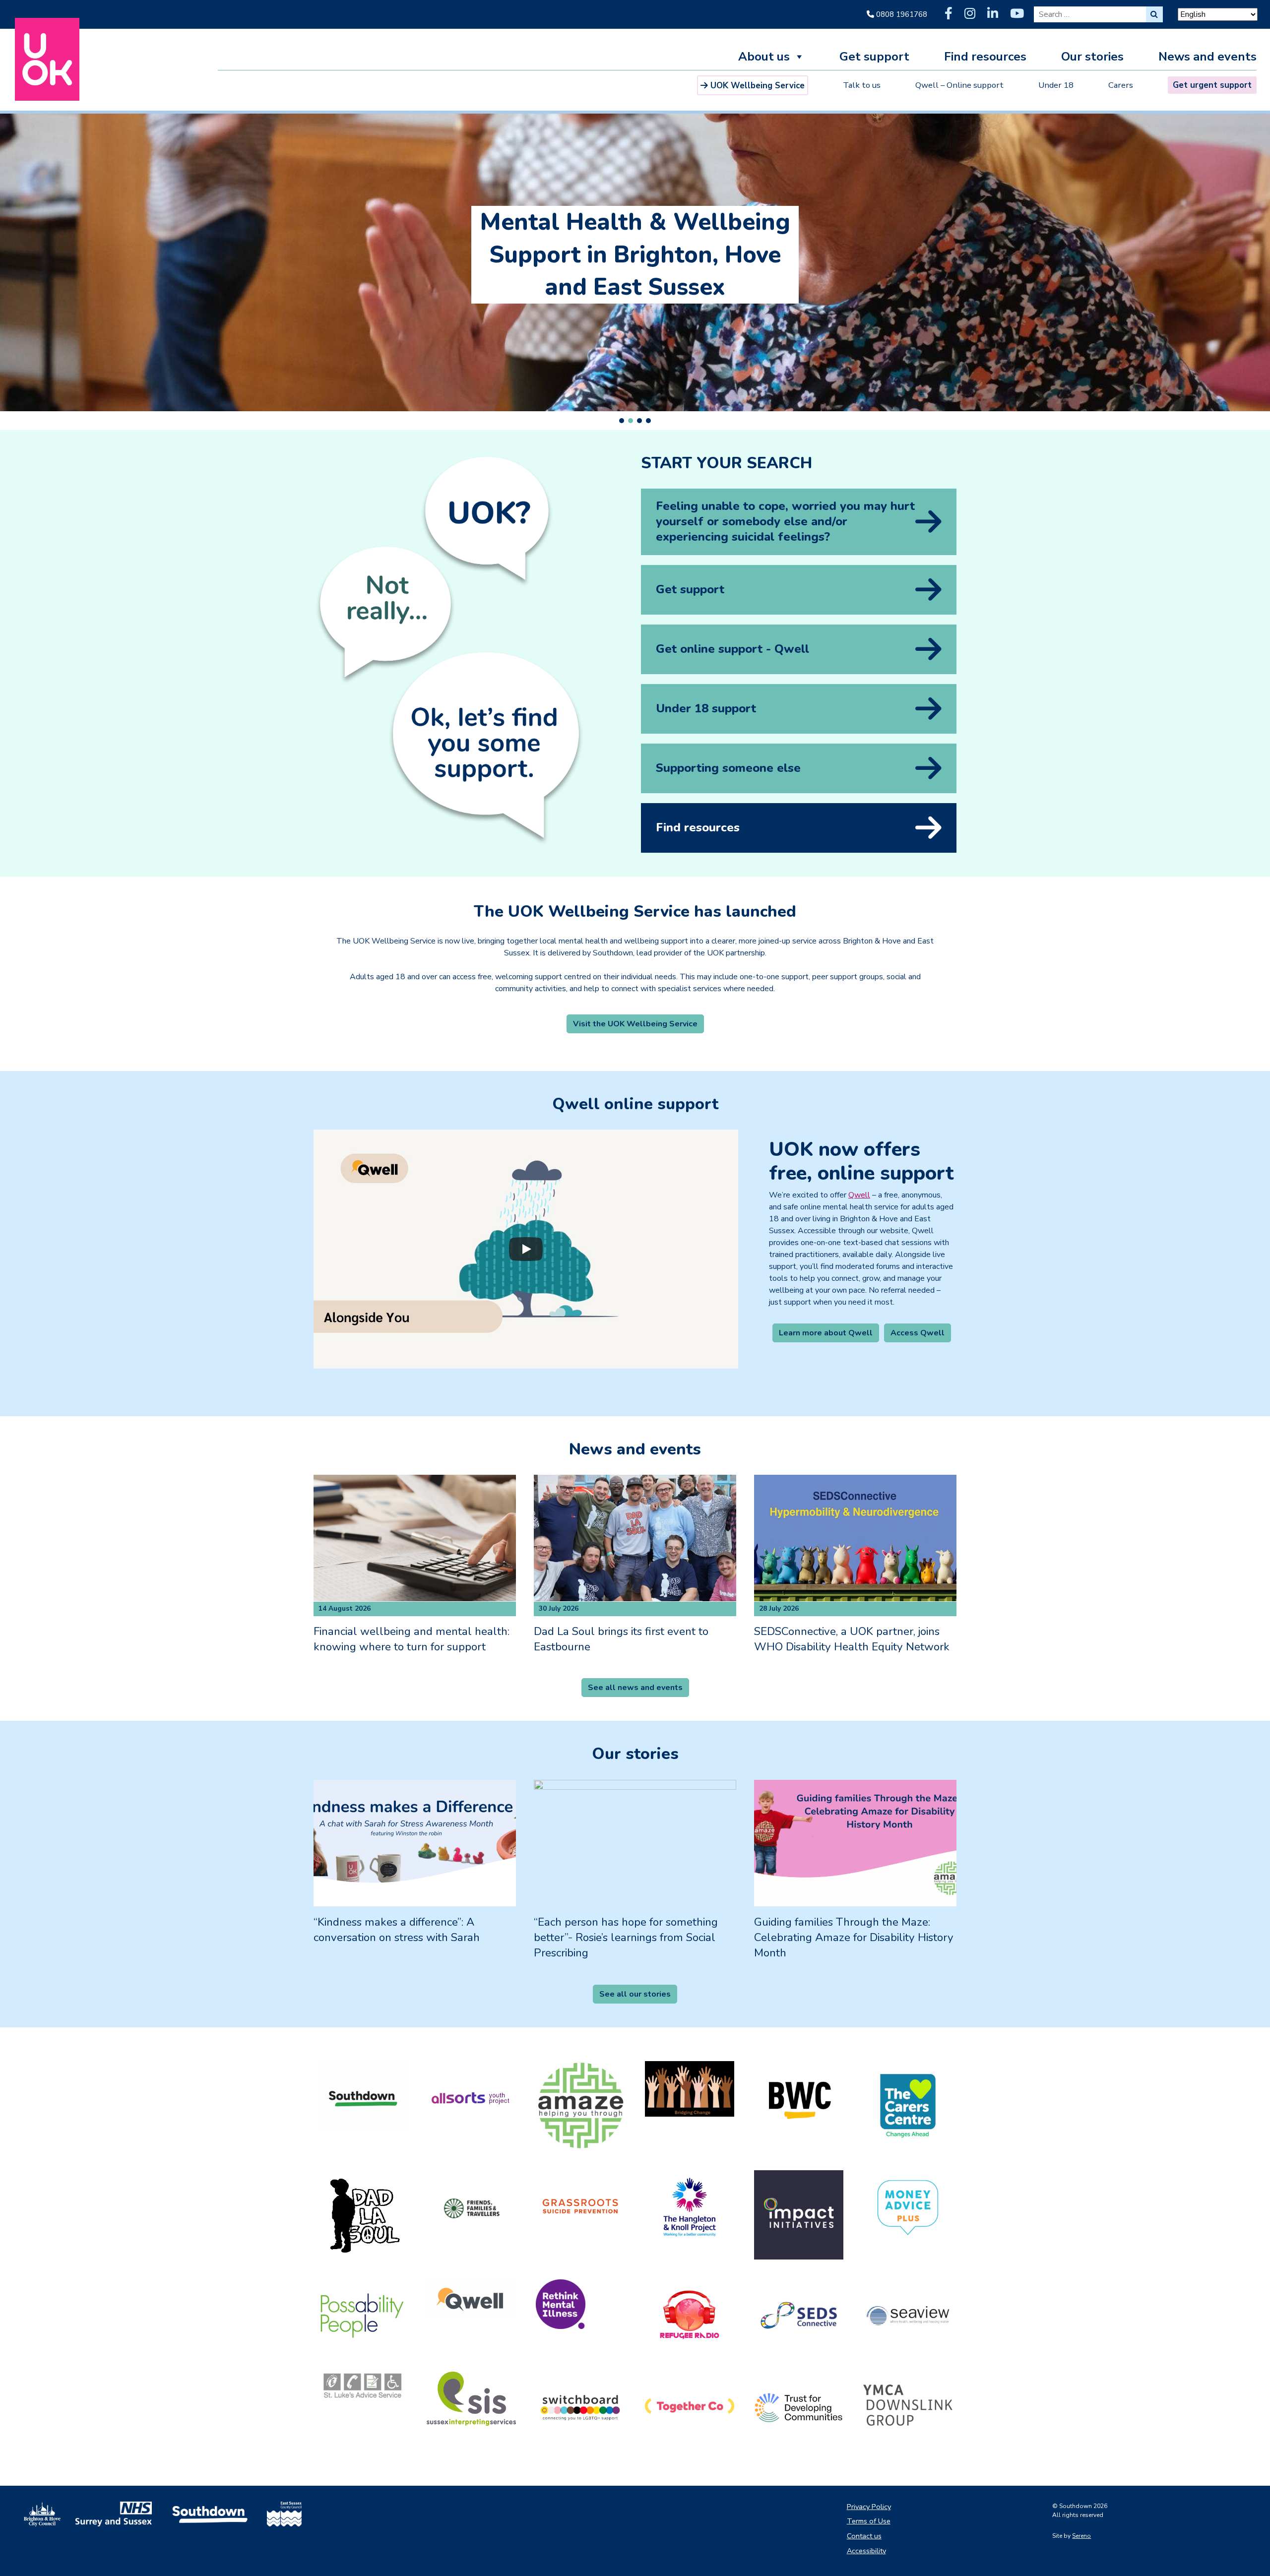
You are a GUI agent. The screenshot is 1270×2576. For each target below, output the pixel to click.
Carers (1121, 85)
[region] (635, 269)
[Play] (526, 1249)
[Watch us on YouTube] (1017, 14)
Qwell (859, 1195)
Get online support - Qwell (732, 649)
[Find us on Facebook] (949, 14)
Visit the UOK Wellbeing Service (635, 1024)
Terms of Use (869, 2521)
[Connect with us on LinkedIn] (993, 14)
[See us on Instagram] (970, 14)
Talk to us (862, 85)
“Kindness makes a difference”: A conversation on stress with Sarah (397, 1930)
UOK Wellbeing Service (758, 86)
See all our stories (635, 1994)
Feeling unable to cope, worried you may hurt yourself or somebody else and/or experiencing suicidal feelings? (785, 521)
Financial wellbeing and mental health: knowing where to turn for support (412, 1639)
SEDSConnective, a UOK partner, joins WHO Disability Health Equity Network (852, 1639)
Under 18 (1056, 85)
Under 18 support (706, 708)
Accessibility (866, 2551)
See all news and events (635, 1688)
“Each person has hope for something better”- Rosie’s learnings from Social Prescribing (626, 1938)
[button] (622, 421)
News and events (1207, 58)
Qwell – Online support (959, 85)
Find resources (985, 58)
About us (764, 58)
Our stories (1092, 58)
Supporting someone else (728, 768)
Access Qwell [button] (918, 1333)
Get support (874, 58)
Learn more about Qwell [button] (826, 1333)
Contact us (864, 2536)
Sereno (1081, 2536)
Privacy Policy (869, 2507)
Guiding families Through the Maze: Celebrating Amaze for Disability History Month (854, 1938)
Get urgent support (1212, 85)
